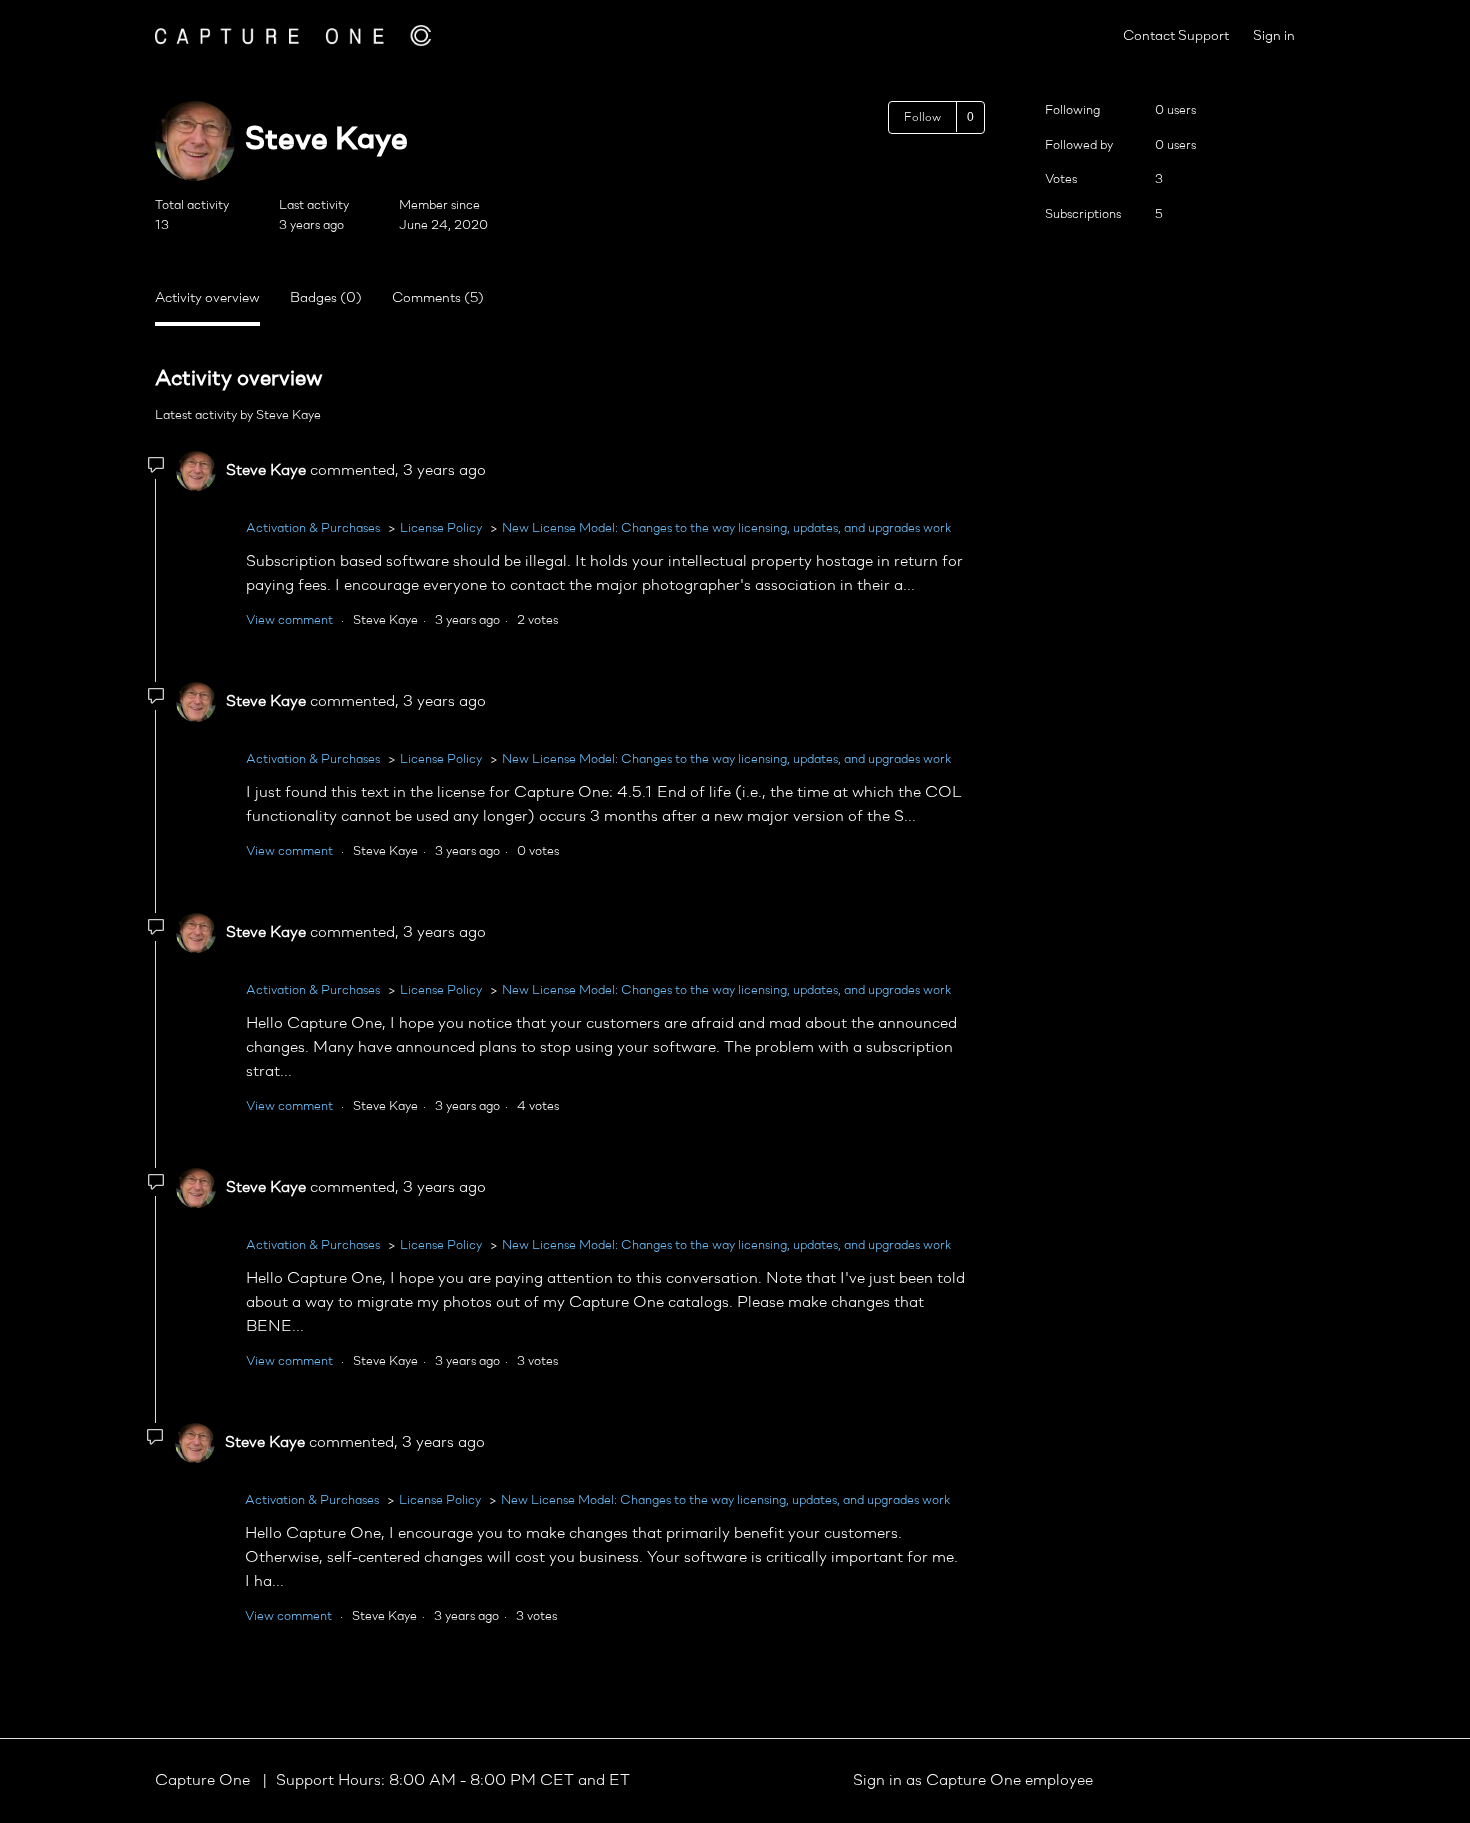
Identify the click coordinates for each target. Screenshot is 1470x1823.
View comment (289, 620)
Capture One (204, 1781)
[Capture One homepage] (293, 35)
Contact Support (1176, 36)
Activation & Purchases (313, 528)
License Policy (441, 528)
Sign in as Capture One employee (973, 1781)
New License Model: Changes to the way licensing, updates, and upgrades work (726, 528)
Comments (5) (438, 298)
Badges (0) (326, 298)
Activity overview (207, 298)
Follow (922, 118)
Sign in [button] (1274, 36)
